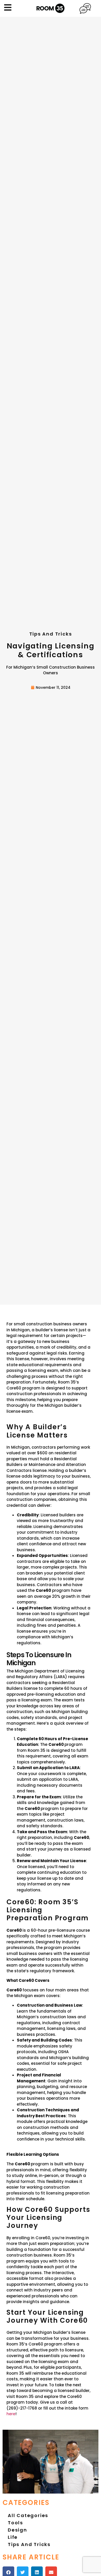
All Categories (28, 2515)
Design (17, 2530)
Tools (15, 2523)
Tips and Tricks (29, 2544)
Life (13, 2537)
